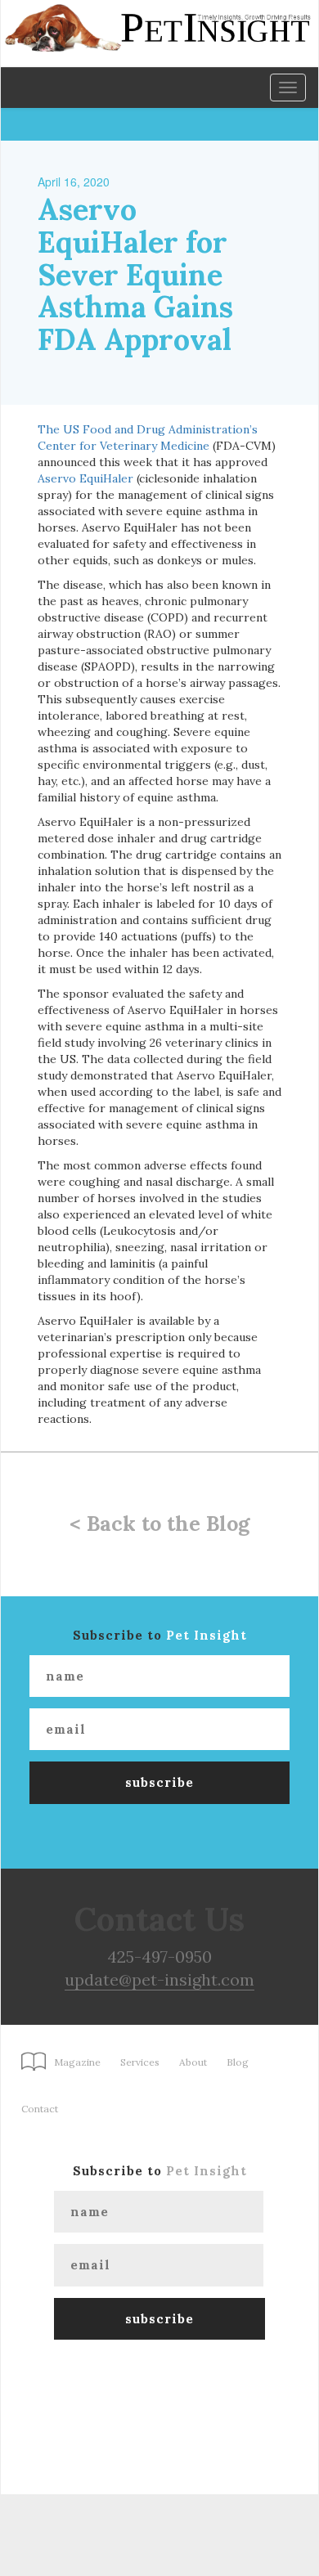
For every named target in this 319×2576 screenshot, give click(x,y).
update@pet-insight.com (159, 1979)
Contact (40, 2109)
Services (140, 2062)
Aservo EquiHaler (85, 478)
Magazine (77, 2062)
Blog (238, 2062)
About (193, 2062)
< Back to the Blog (159, 1524)
